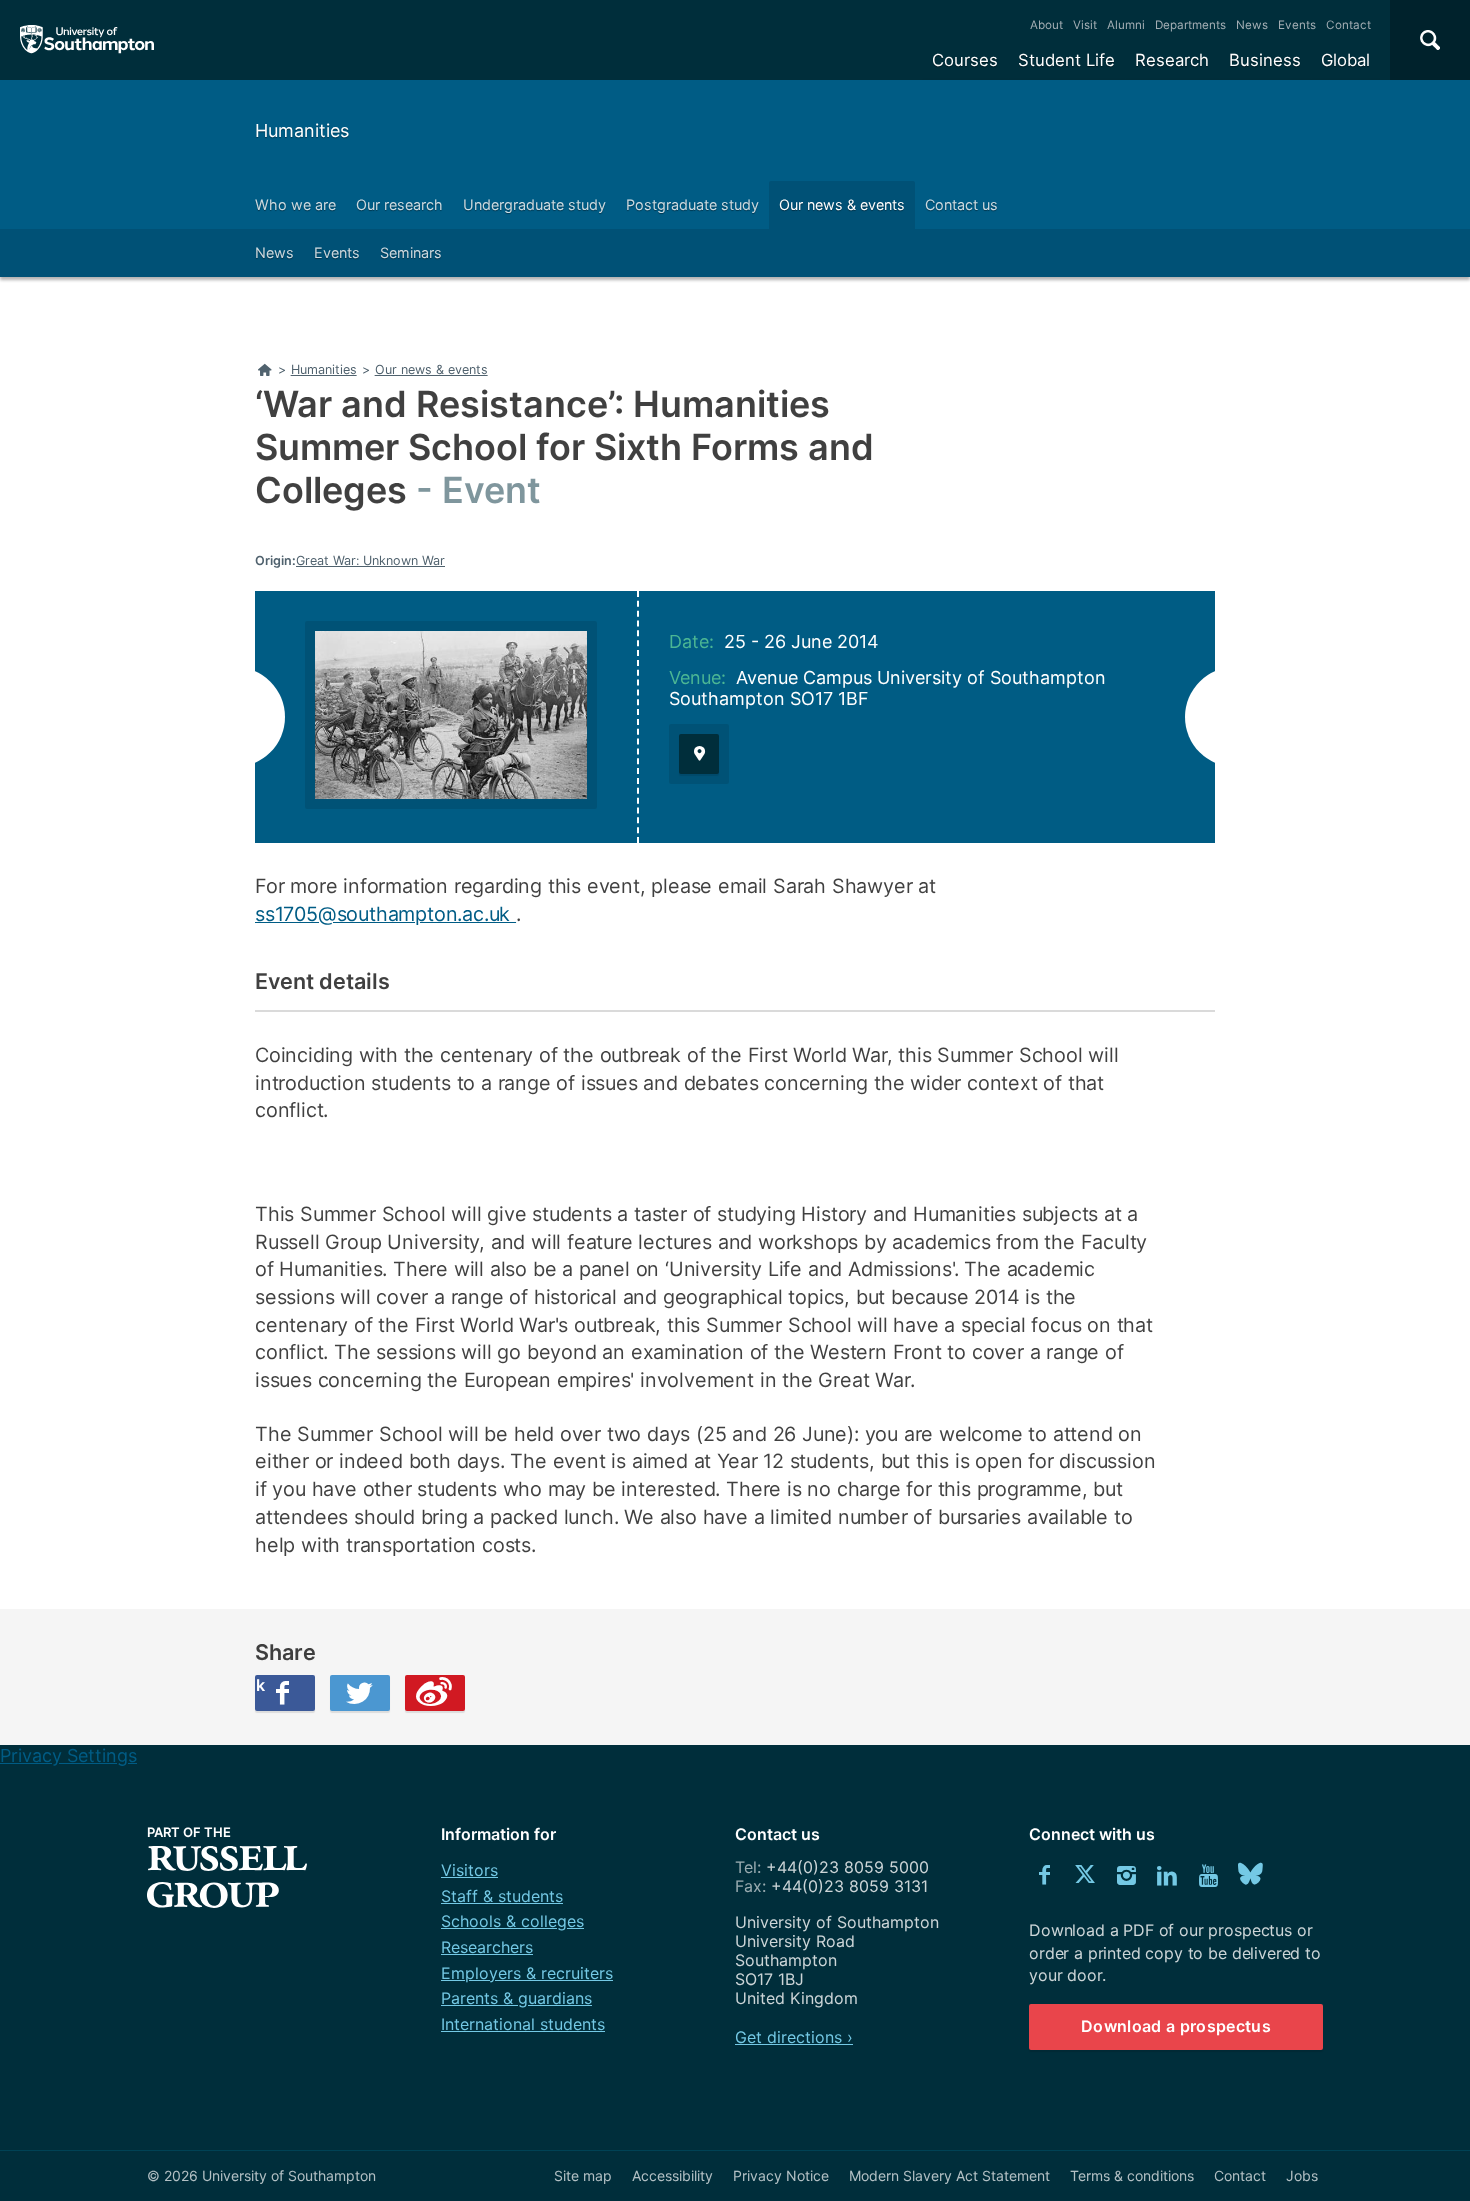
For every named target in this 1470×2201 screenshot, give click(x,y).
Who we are (295, 204)
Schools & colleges (512, 1921)
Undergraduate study (534, 204)
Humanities (302, 130)
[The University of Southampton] (87, 40)
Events (1297, 25)
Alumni (1126, 25)
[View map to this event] (699, 754)
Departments (1190, 25)
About (1046, 25)
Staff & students (502, 1896)
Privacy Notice (781, 2175)
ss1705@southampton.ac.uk (385, 914)
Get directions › (794, 2037)
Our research (399, 204)
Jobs (1302, 2175)
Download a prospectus (1176, 2026)
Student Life (1066, 60)
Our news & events (842, 204)
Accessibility (672, 2175)
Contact (1348, 25)
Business (1265, 60)
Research (1172, 60)
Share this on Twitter (360, 1693)
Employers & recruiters (527, 1973)
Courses (965, 60)
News (1252, 25)
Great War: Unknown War (370, 560)
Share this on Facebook (260, 1685)
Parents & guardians (516, 1998)
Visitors (469, 1870)
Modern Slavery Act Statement (949, 2175)
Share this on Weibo (435, 1693)
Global (1345, 60)
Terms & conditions (1132, 2175)
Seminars (411, 252)
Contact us (961, 204)
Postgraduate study (692, 204)
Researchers (487, 1947)
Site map (583, 2175)
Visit (1085, 25)
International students (523, 2024)
